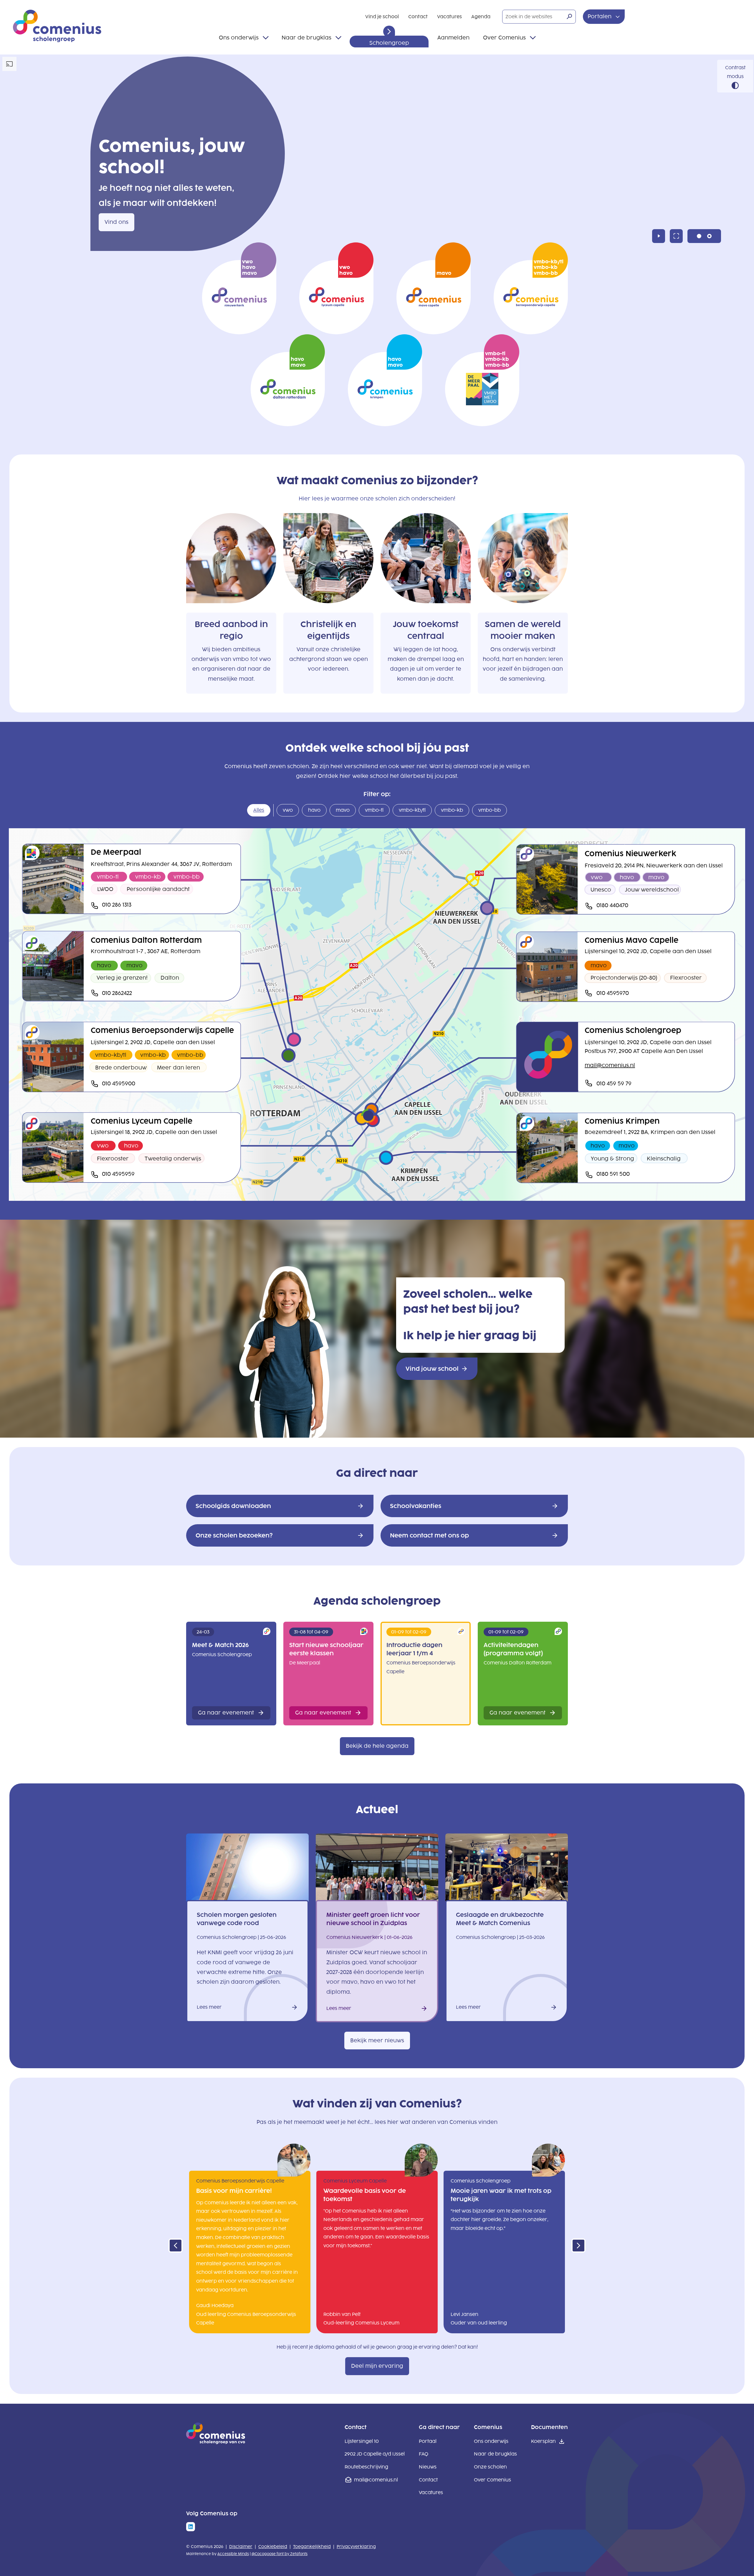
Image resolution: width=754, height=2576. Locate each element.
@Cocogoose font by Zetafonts (280, 2554)
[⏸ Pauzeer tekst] (389, 32)
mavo (340, 812)
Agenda (481, 17)
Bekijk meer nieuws (377, 2041)
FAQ (424, 2454)
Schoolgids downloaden (233, 1506)
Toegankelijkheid (312, 2547)
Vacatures (449, 17)
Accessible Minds (233, 2554)
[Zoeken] (569, 16)
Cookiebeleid (273, 2547)
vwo (285, 812)
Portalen (600, 16)
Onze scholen (490, 2467)
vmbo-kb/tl (409, 812)
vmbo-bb (486, 812)
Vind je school (382, 17)
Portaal (428, 2441)
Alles (256, 812)
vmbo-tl (371, 812)
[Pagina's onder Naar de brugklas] (338, 38)
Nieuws (428, 2467)
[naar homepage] (216, 2442)
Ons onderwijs (239, 38)
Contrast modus (735, 72)
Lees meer (209, 2008)
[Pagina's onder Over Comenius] (533, 38)
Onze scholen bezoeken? (234, 1535)
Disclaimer (241, 2547)
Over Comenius (504, 38)
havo (311, 812)
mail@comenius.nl (376, 2480)
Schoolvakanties (416, 1506)
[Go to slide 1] (699, 236)
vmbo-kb (449, 812)
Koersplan (543, 2441)
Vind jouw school (432, 1369)
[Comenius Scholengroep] (57, 26)
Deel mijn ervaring (377, 2366)
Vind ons (116, 222)
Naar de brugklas (306, 38)
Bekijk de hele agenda (377, 1746)
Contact (418, 17)
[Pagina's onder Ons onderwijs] (266, 38)
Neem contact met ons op (429, 1535)
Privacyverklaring (356, 2547)
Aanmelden (453, 38)
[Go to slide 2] (709, 236)
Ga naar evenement (226, 1713)
